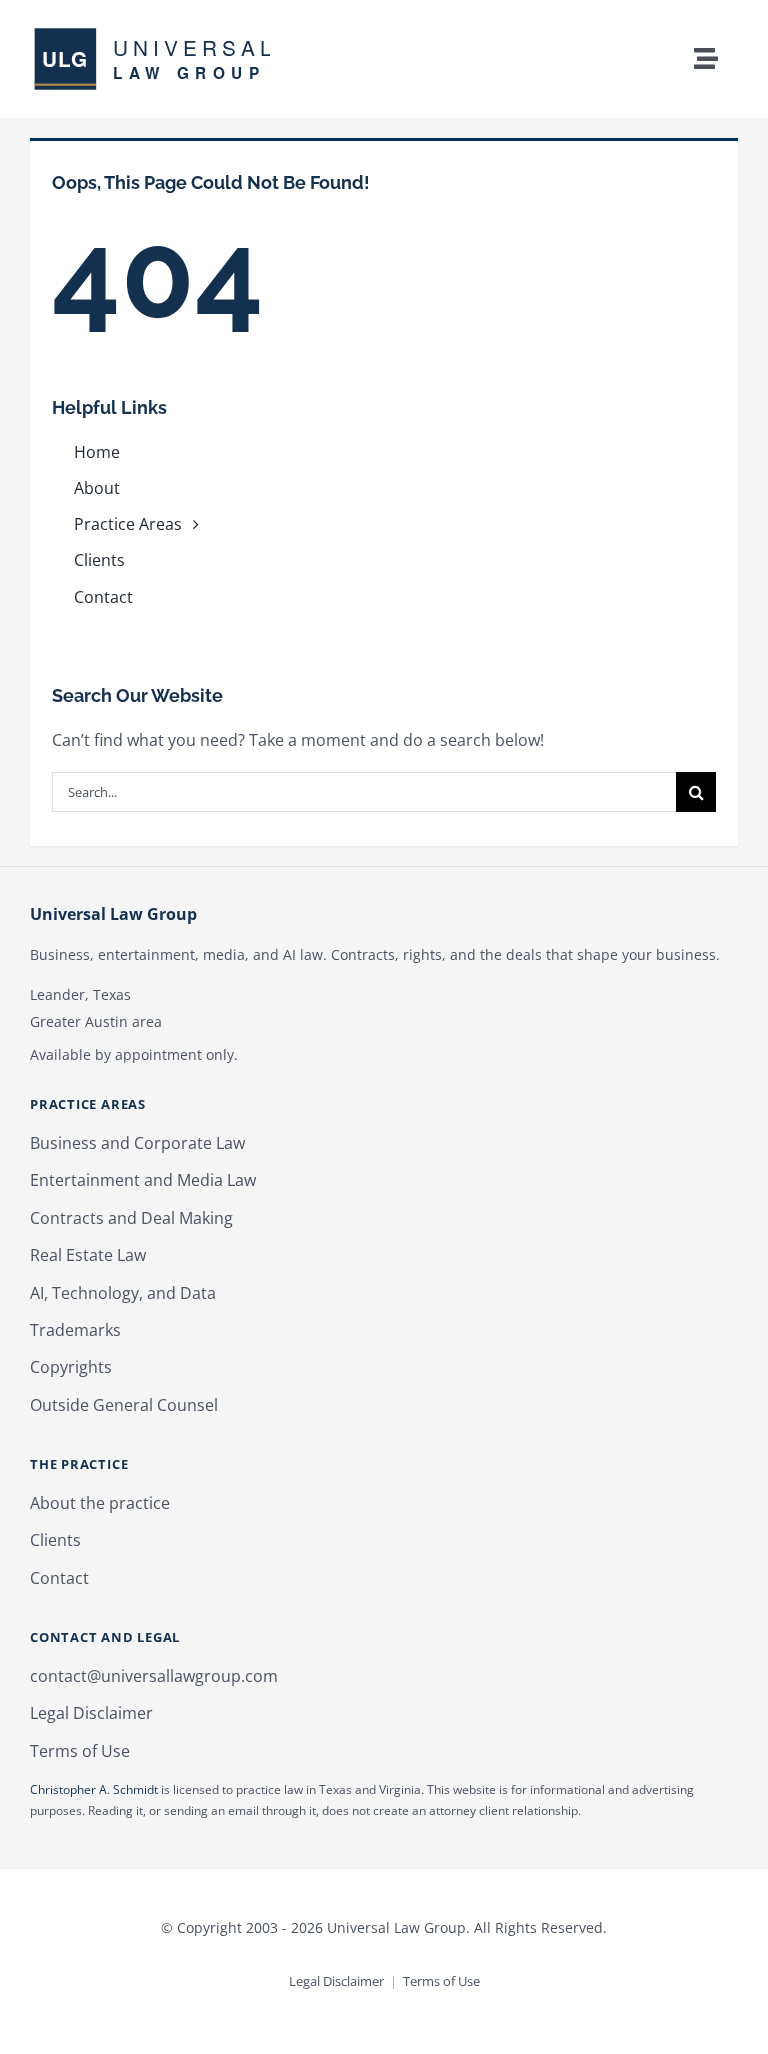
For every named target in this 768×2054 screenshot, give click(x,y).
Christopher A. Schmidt (94, 1789)
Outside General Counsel (124, 1405)
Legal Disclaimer (91, 1713)
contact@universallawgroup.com (154, 1676)
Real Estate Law (88, 1255)
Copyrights (71, 1367)
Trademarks (75, 1330)
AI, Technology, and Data (123, 1293)
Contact (59, 1578)
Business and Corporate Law (137, 1143)
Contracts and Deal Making (131, 1218)
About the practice (100, 1503)
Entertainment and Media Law (143, 1180)
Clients (55, 1540)
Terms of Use (80, 1751)
